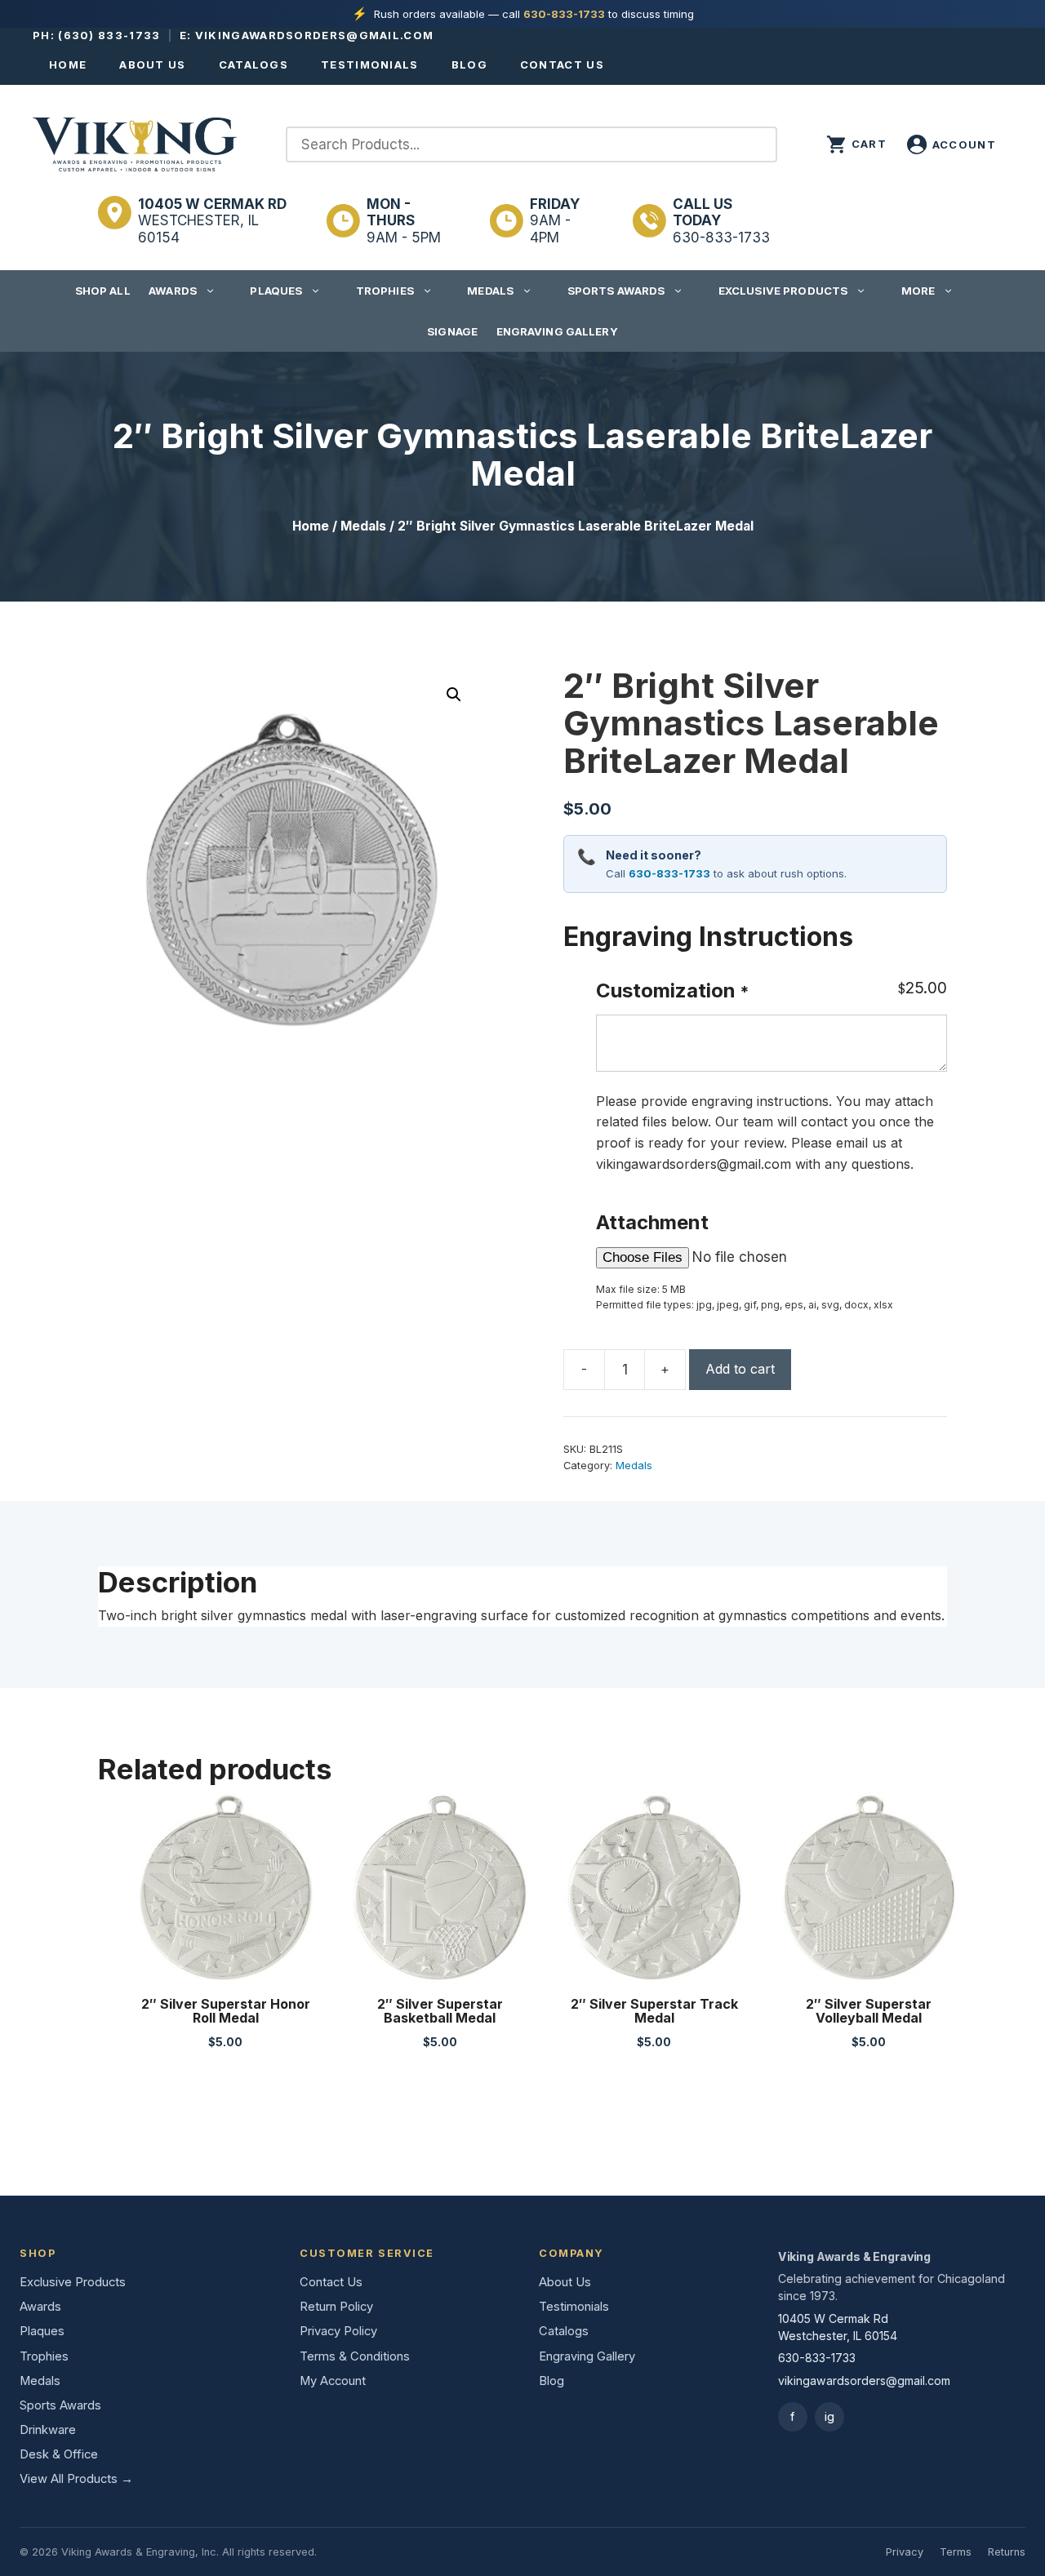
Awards (173, 291)
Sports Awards (616, 291)
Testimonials (370, 64)
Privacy (905, 2552)
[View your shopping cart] (856, 144)
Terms (956, 2552)
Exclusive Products (783, 291)
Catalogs (253, 64)
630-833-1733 (564, 14)
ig (829, 2416)
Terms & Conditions (355, 2356)
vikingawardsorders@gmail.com (314, 35)
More (918, 291)
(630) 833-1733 (109, 35)
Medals (490, 291)
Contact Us (562, 64)
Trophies (385, 291)
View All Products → (76, 2479)
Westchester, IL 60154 (212, 221)
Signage (452, 331)
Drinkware (48, 2430)
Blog (469, 64)
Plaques (276, 291)
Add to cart (740, 1369)
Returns (1007, 2552)
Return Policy (336, 2307)
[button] (454, 695)
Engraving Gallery (557, 331)
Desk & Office (59, 2454)
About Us (152, 64)
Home (68, 64)
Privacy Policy (338, 2331)
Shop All (103, 291)
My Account (333, 2381)
